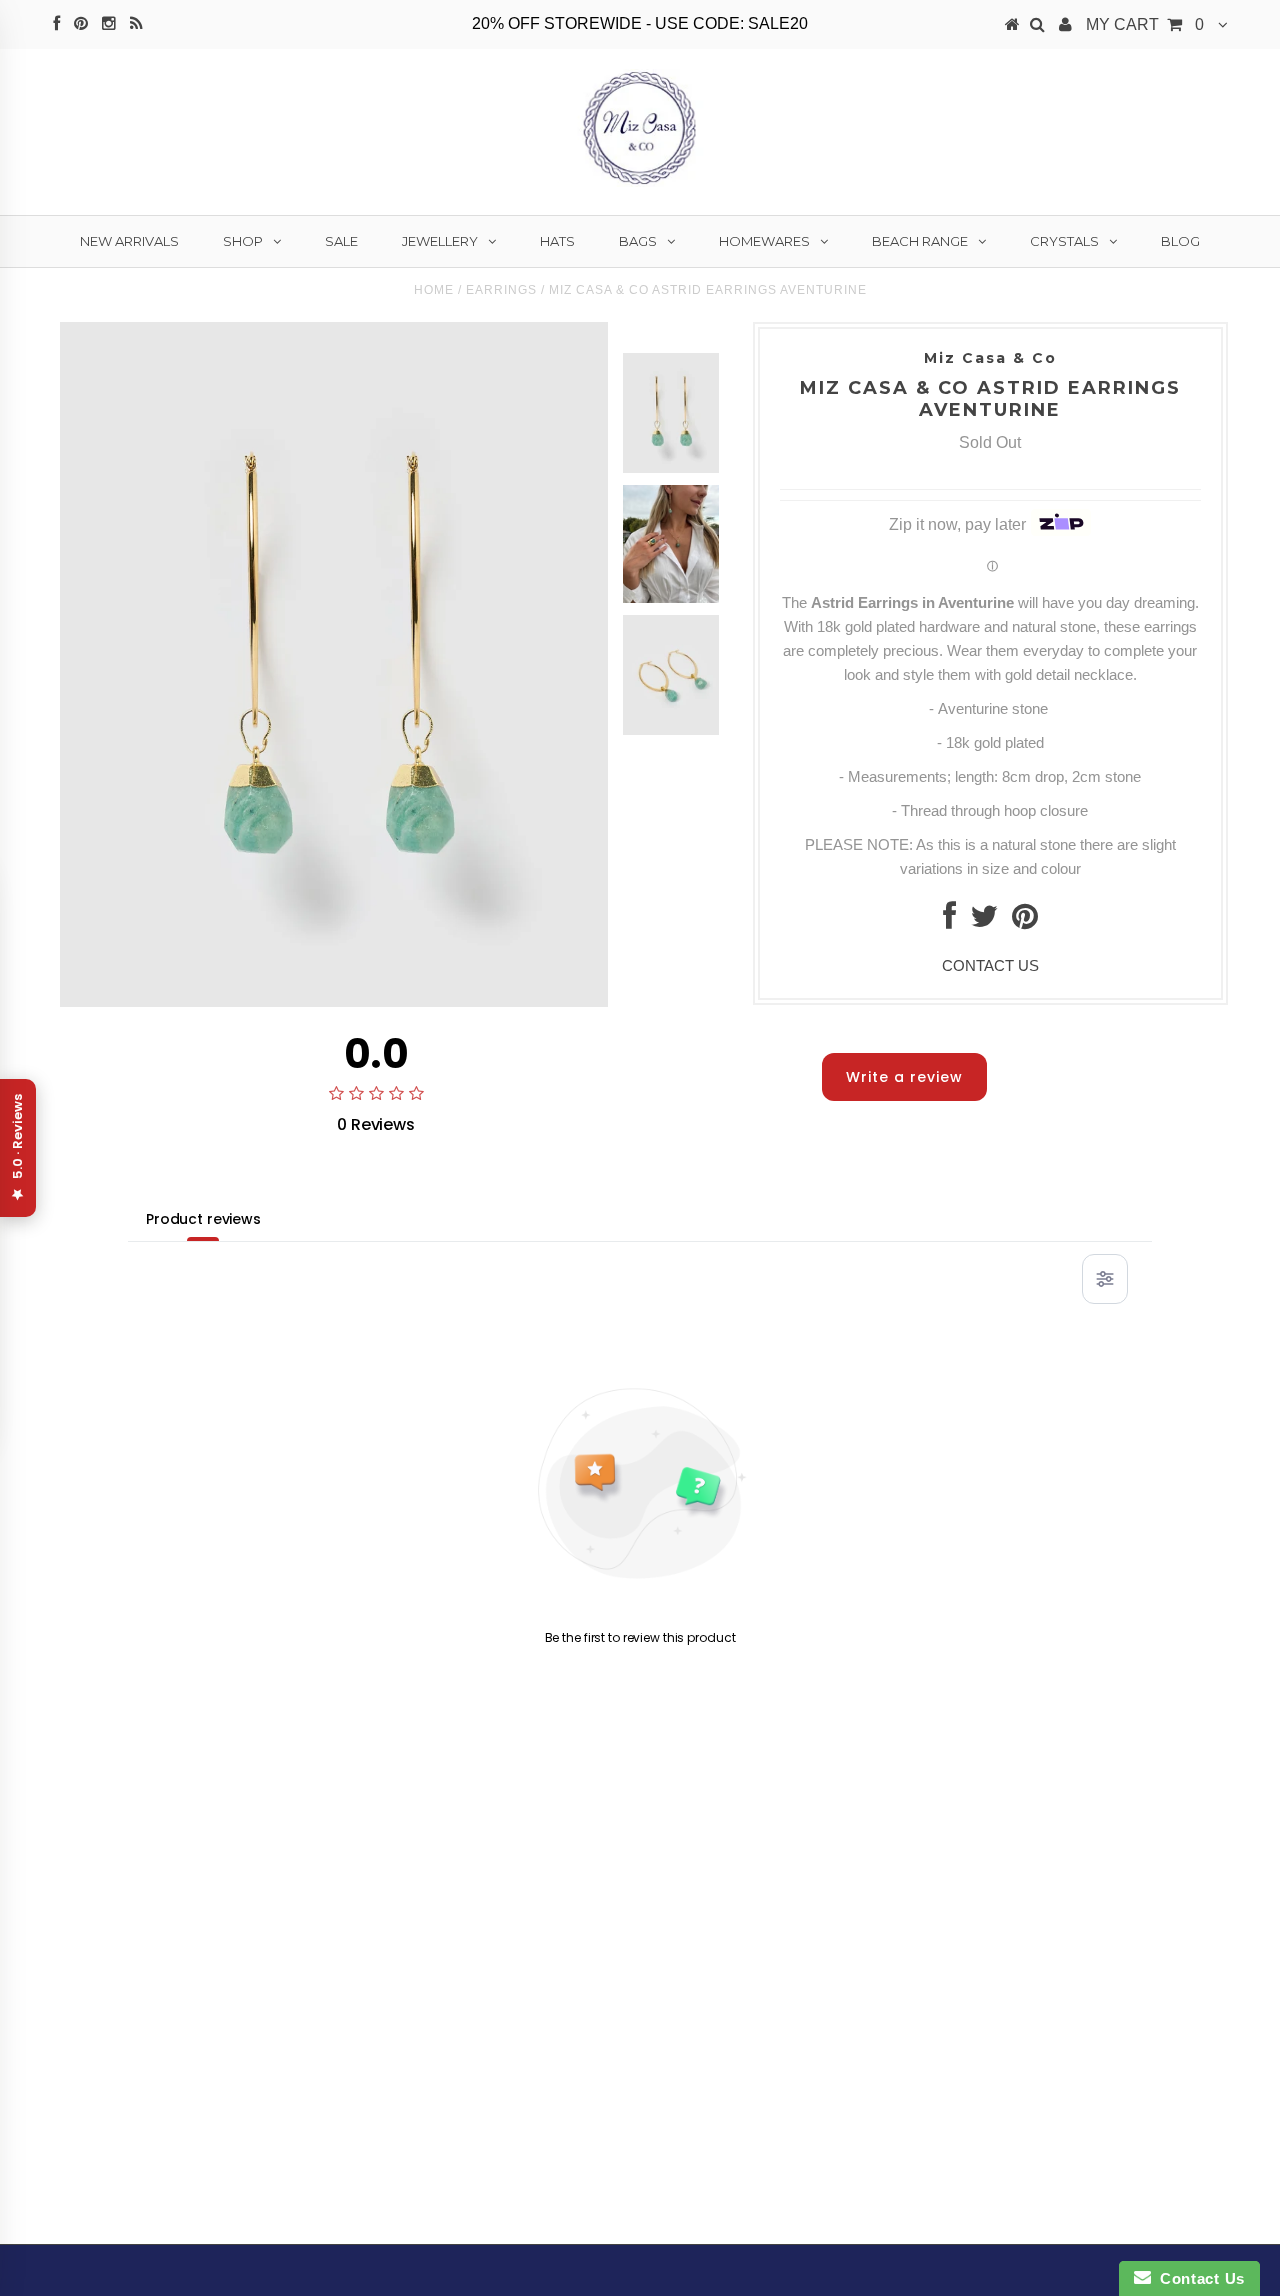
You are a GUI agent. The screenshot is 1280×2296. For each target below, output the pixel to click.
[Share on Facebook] (949, 921)
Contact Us (1198, 2278)
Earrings (501, 290)
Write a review (904, 1077)
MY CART (1145, 24)
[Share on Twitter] (984, 921)
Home (434, 290)
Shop (243, 241)
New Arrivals (129, 241)
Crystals (1064, 241)
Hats (557, 241)
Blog (1180, 241)
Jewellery (440, 241)
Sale (341, 241)
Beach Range (920, 241)
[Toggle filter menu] (1105, 1279)
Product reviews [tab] (203, 1219)
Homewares (764, 241)
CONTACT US (990, 965)
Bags (638, 241)
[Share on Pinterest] (1025, 921)
